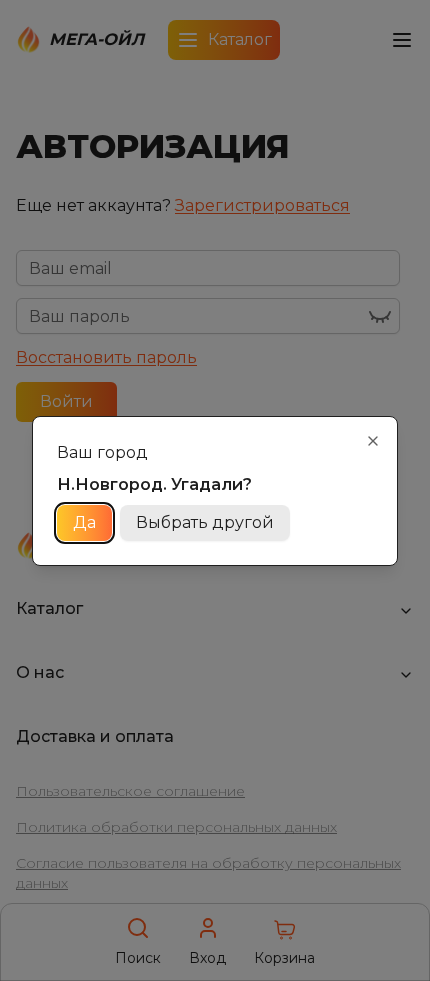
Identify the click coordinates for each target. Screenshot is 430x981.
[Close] (373, 441)
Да (84, 522)
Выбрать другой (205, 522)
